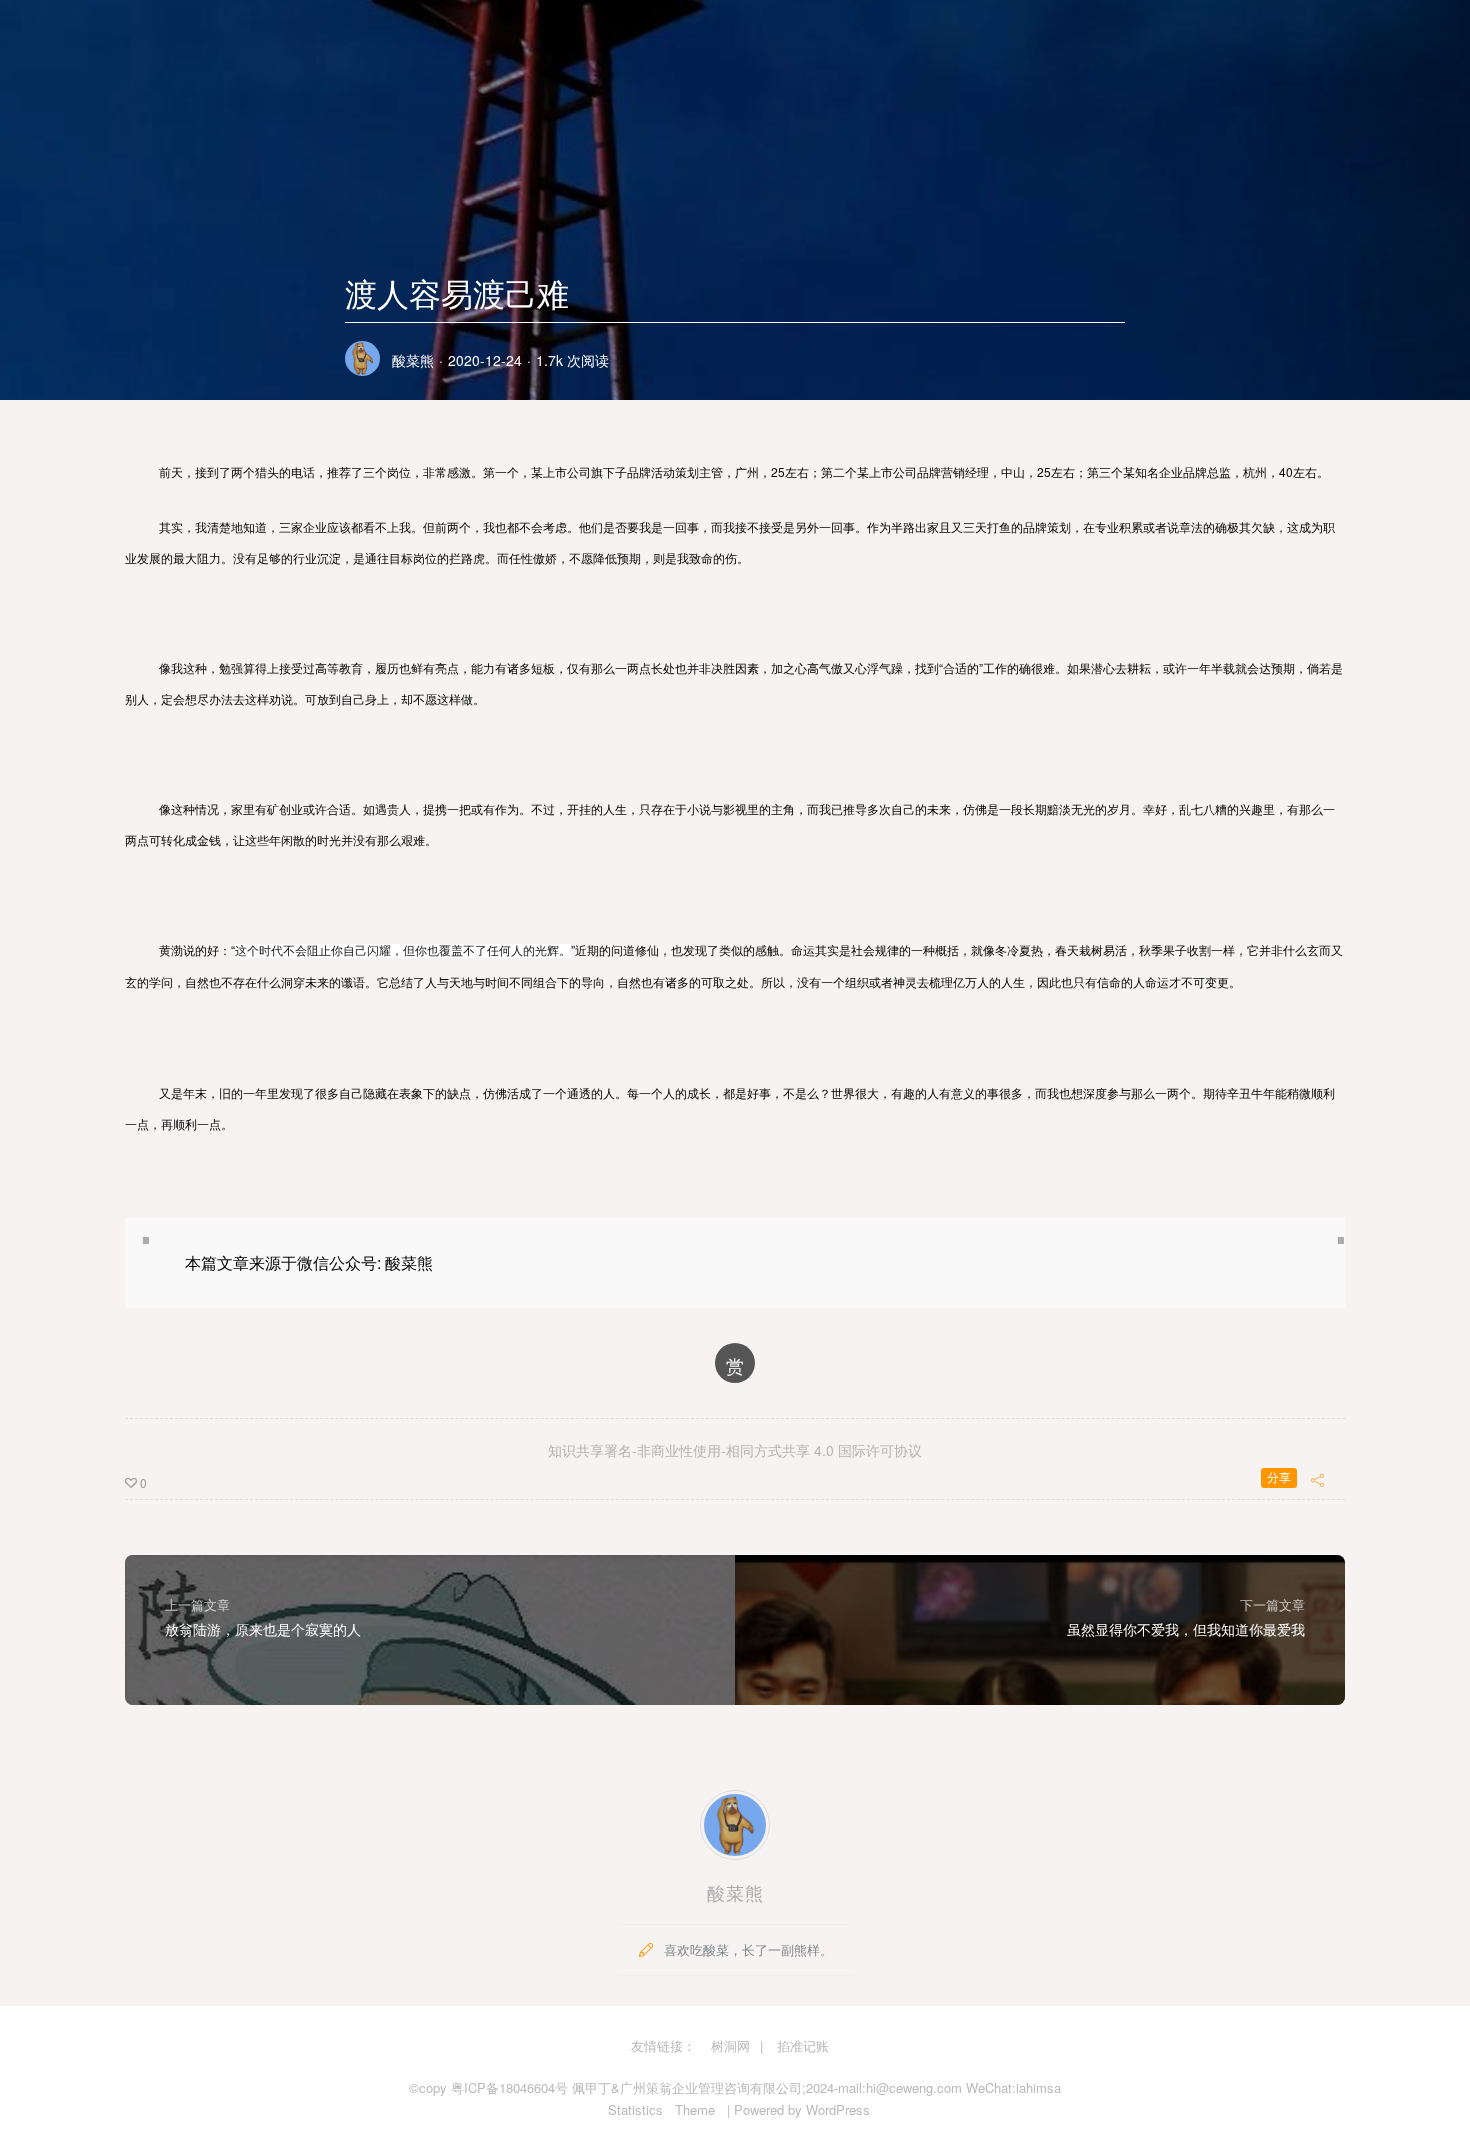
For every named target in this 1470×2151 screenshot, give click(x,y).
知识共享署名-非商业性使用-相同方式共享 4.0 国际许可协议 (735, 1450)
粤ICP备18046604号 (509, 2087)
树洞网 (730, 2045)
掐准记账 (803, 2045)
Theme (695, 2109)
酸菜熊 (413, 360)
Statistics (635, 2109)
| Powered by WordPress (798, 2109)
